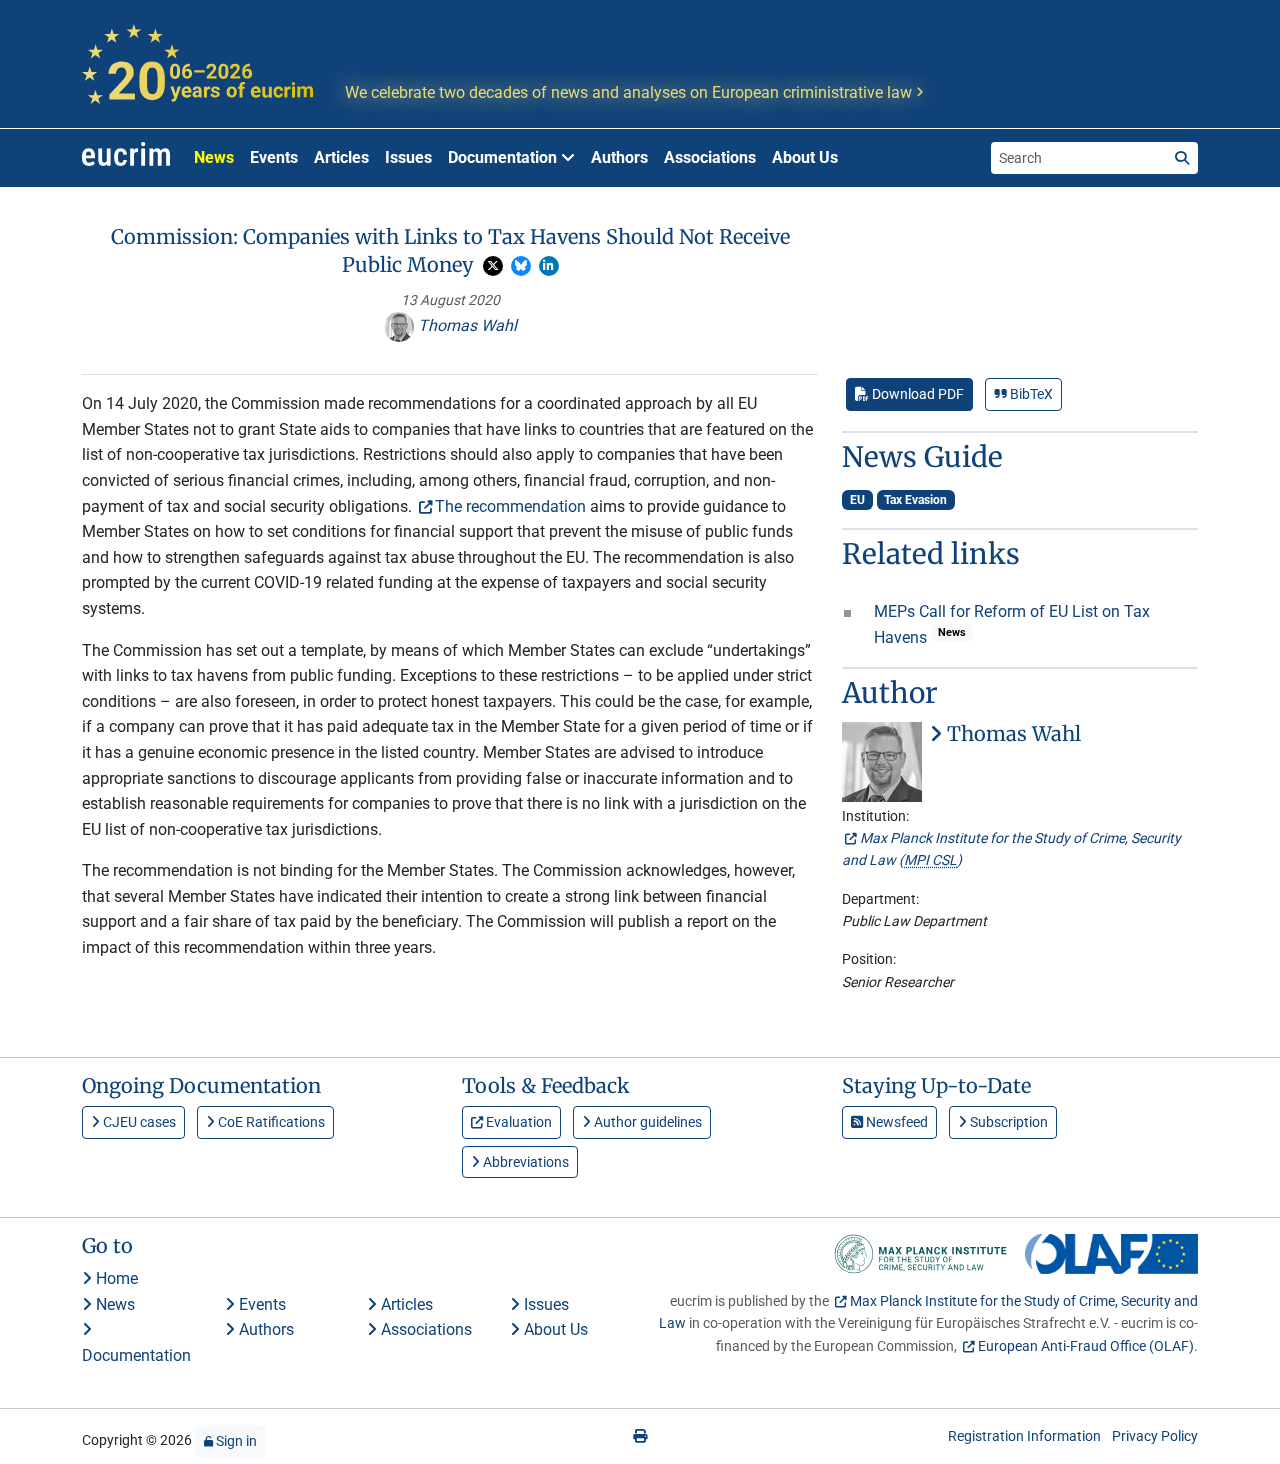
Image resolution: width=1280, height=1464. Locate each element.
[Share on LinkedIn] (549, 266)
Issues (408, 157)
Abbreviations (524, 1162)
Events (274, 157)
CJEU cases (138, 1122)
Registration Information (1024, 1436)
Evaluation (517, 1122)
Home (115, 1278)
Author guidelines (646, 1122)
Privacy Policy (1155, 1436)
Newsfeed (895, 1122)
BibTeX (1030, 394)
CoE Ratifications (270, 1122)
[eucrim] (126, 158)
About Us (805, 157)
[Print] (640, 1436)
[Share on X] (493, 266)
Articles (341, 157)
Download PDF (916, 394)
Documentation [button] (504, 157)
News (214, 157)
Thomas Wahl (465, 325)
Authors (619, 157)
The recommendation (510, 506)
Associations (710, 157)
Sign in (235, 1441)
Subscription (1007, 1122)
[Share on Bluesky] (521, 266)
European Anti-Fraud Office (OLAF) (1086, 1346)
